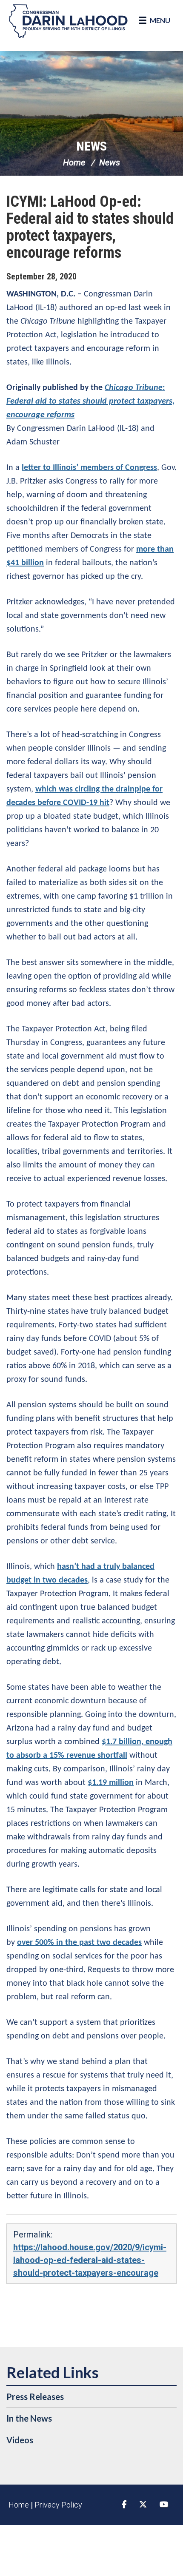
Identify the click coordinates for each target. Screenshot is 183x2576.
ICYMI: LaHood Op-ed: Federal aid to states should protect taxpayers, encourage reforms (90, 227)
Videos (20, 2440)
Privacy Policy (58, 2505)
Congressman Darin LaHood (68, 21)
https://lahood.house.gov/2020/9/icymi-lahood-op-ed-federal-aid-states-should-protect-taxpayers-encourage (90, 2260)
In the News (29, 2418)
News (91, 146)
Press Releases (35, 2397)
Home (74, 162)
